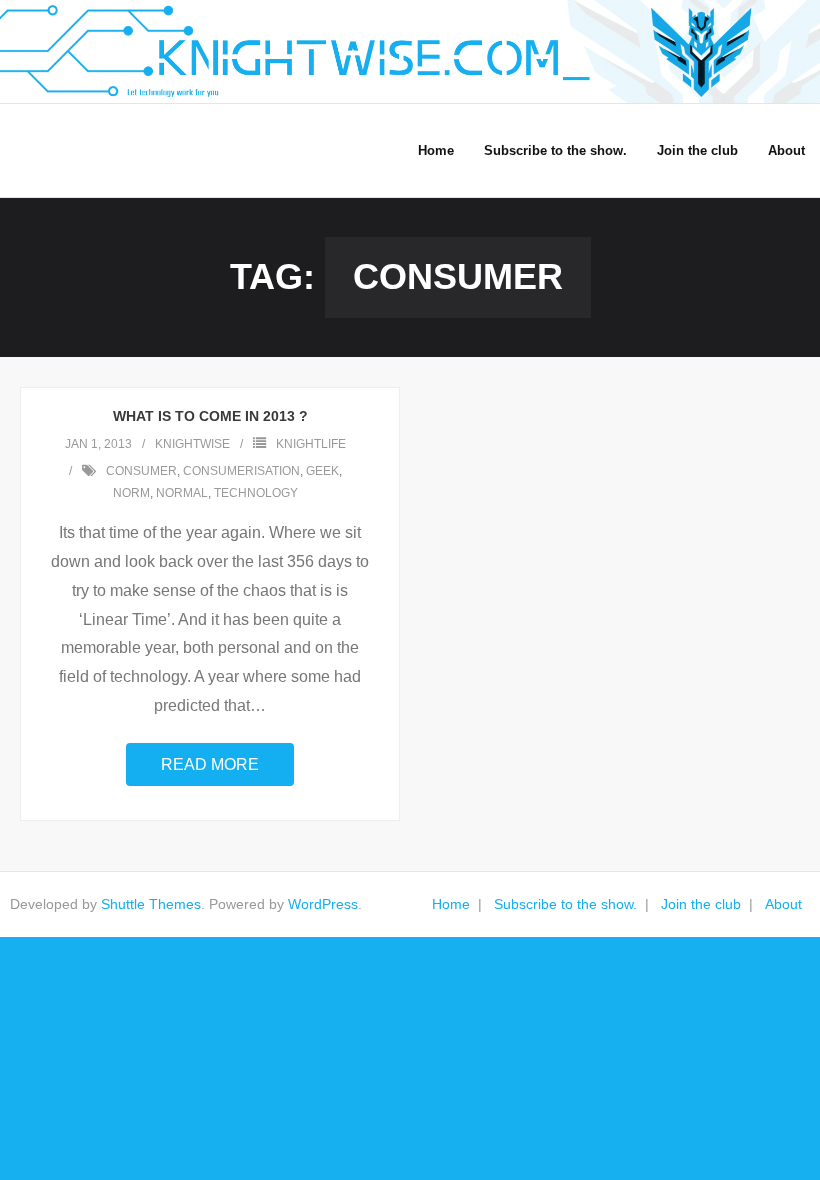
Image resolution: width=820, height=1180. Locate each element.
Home (451, 904)
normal (182, 493)
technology (256, 493)
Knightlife (311, 444)
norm (131, 493)
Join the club (701, 904)
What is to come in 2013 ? (210, 416)
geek (322, 471)
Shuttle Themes (151, 904)
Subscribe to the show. (565, 904)
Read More (210, 764)
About (783, 904)
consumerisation (241, 471)
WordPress (323, 904)
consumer (141, 471)
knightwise (192, 444)
